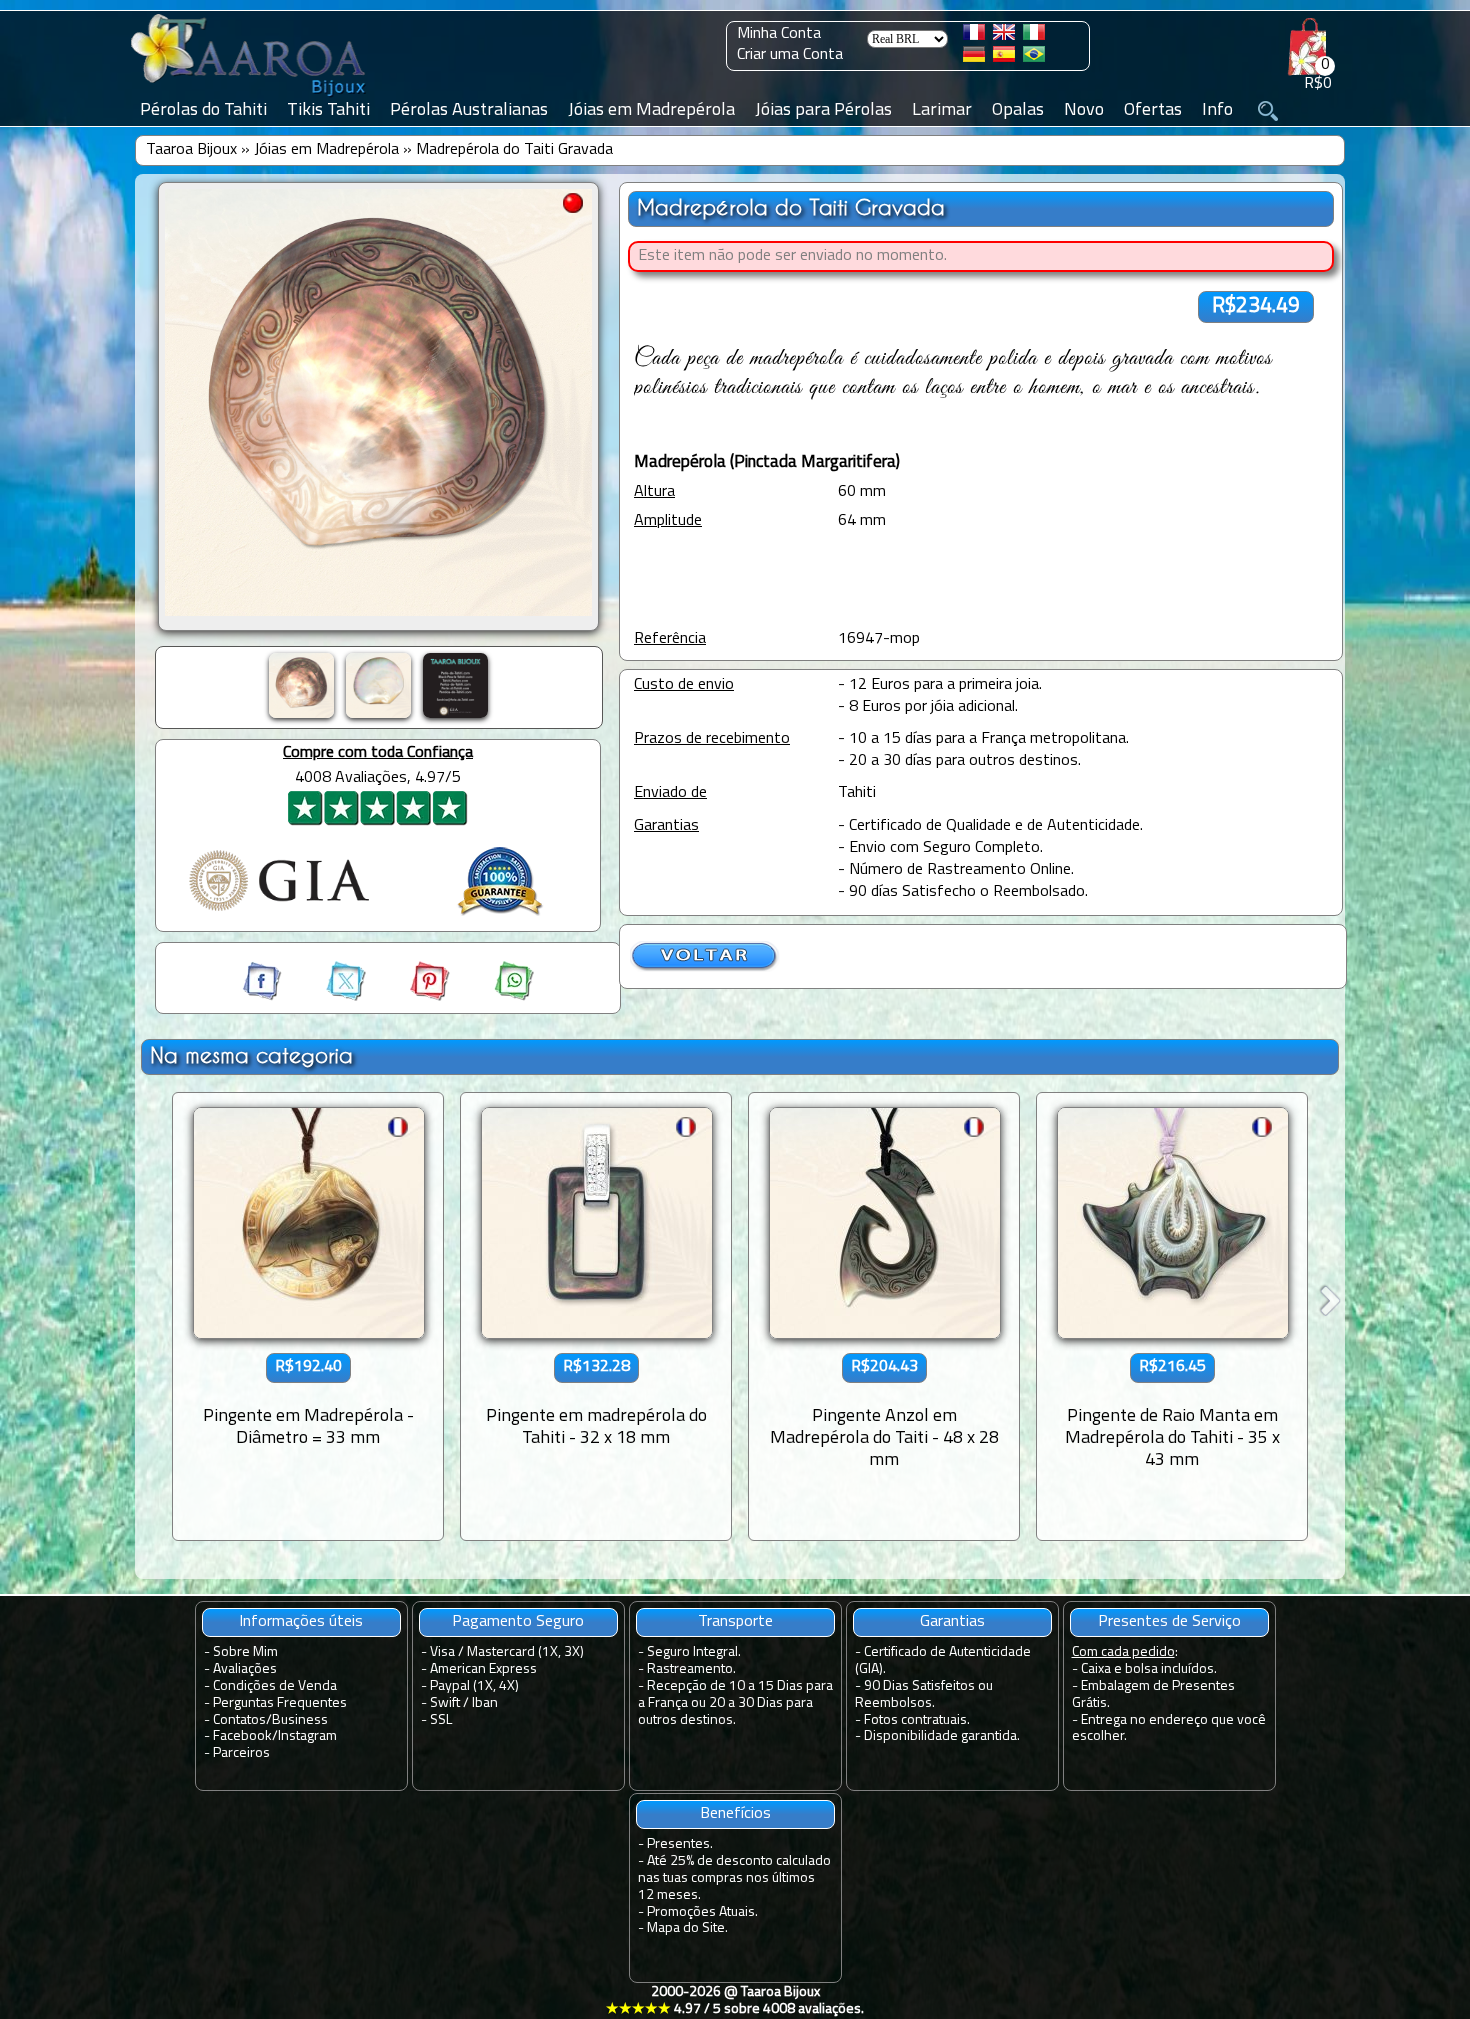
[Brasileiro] (1034, 58)
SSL (441, 1720)
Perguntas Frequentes (280, 1703)
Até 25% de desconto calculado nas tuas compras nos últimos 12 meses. (734, 1878)
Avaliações (245, 1669)
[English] (1004, 36)
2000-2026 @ (735, 2001)
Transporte (735, 1622)
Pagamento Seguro (518, 1622)
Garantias (952, 1622)
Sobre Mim (245, 1652)
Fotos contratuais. (917, 1720)
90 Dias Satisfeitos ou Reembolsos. (924, 1695)
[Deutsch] (974, 58)
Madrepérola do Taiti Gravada (514, 150)
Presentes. (680, 1844)
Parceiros (241, 1753)
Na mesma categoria (251, 1055)
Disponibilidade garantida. (942, 1736)
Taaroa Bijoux (191, 150)
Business (300, 1720)
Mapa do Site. (687, 1928)
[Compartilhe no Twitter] (328, 997)
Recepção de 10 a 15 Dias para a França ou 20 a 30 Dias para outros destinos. (735, 1703)
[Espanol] (1004, 58)
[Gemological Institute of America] (279, 913)
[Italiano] (1034, 36)
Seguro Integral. (694, 1652)
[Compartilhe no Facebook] (264, 997)
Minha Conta (779, 34)
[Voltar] (705, 968)
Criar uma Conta (790, 55)
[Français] (974, 36)
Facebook (242, 1736)
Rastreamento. (691, 1669)
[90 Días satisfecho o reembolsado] (500, 918)
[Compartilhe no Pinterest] (412, 997)
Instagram (307, 1736)
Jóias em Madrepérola (326, 150)
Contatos (239, 1720)
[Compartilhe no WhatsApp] (494, 997)
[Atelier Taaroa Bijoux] (250, 97)
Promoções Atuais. (702, 1912)
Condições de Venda (275, 1686)
